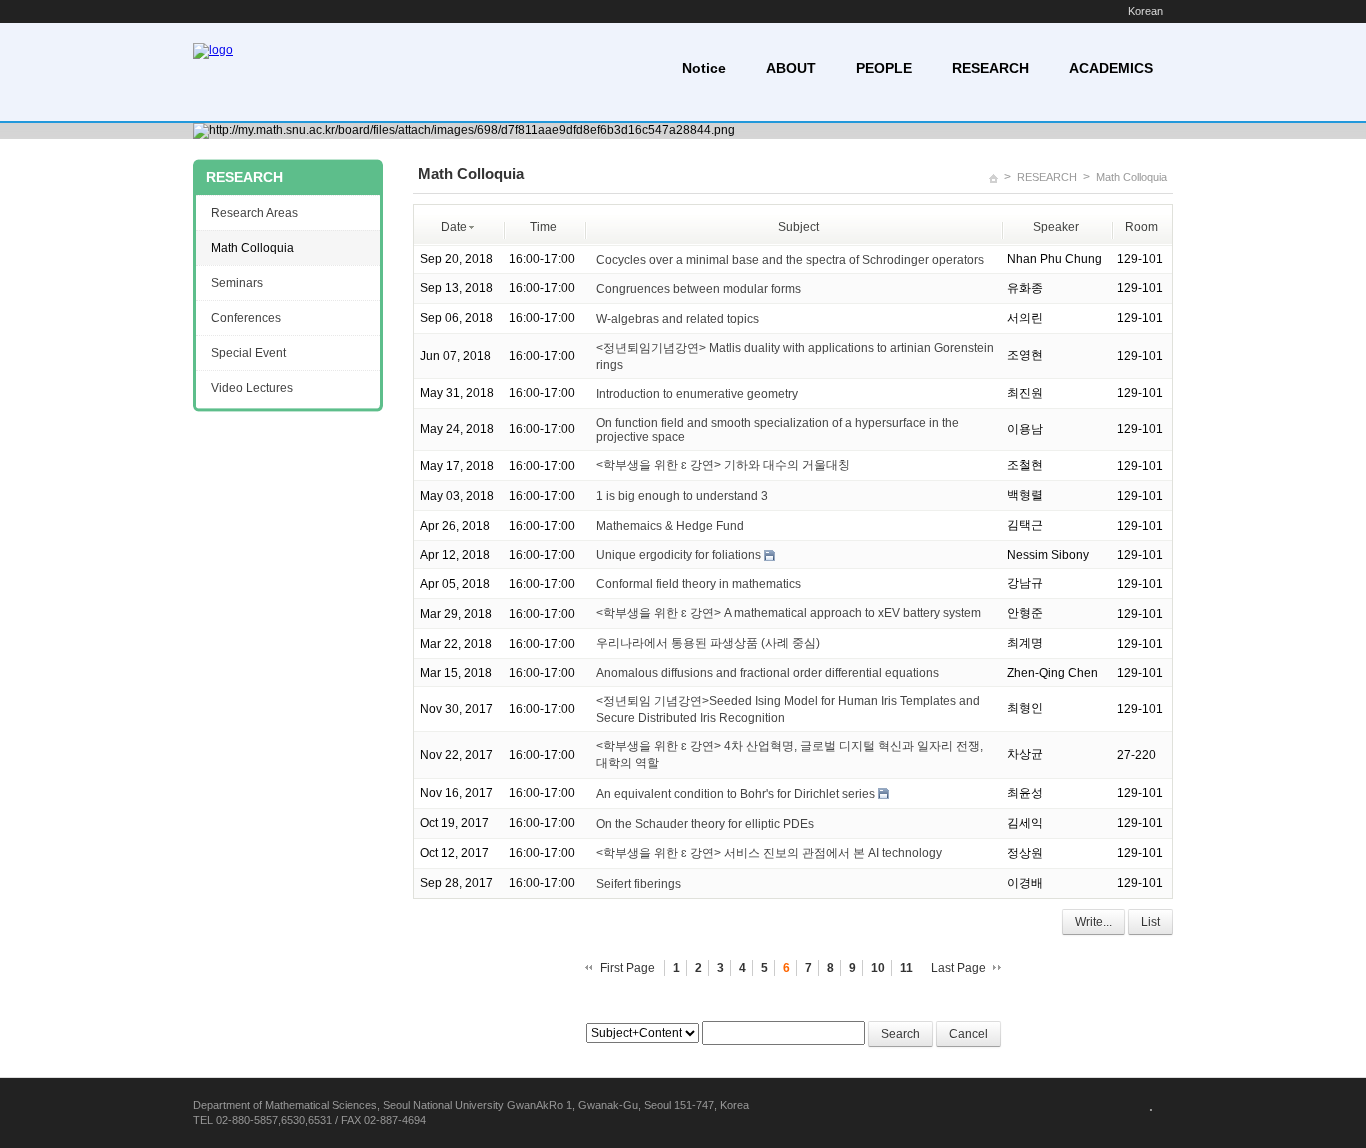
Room (1141, 227)
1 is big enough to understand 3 (682, 496)
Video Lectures (252, 388)
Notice (704, 68)
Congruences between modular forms (698, 289)
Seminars (237, 283)
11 (906, 968)
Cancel (968, 1034)
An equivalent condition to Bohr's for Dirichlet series (735, 794)
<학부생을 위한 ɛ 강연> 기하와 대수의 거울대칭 (723, 465)
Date (454, 227)
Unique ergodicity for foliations (678, 555)
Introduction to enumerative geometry (697, 394)
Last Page (958, 968)
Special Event (248, 353)
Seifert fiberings (638, 884)
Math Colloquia (1131, 177)
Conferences (246, 318)
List (1150, 922)
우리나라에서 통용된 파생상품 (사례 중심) (708, 643)
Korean (1145, 11)
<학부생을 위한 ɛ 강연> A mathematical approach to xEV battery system (788, 613)
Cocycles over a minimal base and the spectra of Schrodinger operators (790, 260)
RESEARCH (990, 68)
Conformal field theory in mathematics (698, 584)
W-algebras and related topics (677, 319)
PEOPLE (884, 68)
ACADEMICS (1111, 68)
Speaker (1056, 227)
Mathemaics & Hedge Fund (670, 526)
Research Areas (254, 213)
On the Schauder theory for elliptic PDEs (705, 824)
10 (878, 968)
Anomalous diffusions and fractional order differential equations (767, 673)
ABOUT (791, 68)
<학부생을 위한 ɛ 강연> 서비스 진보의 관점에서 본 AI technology (769, 853)
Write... (1093, 922)
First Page (627, 968)
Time (543, 227)
